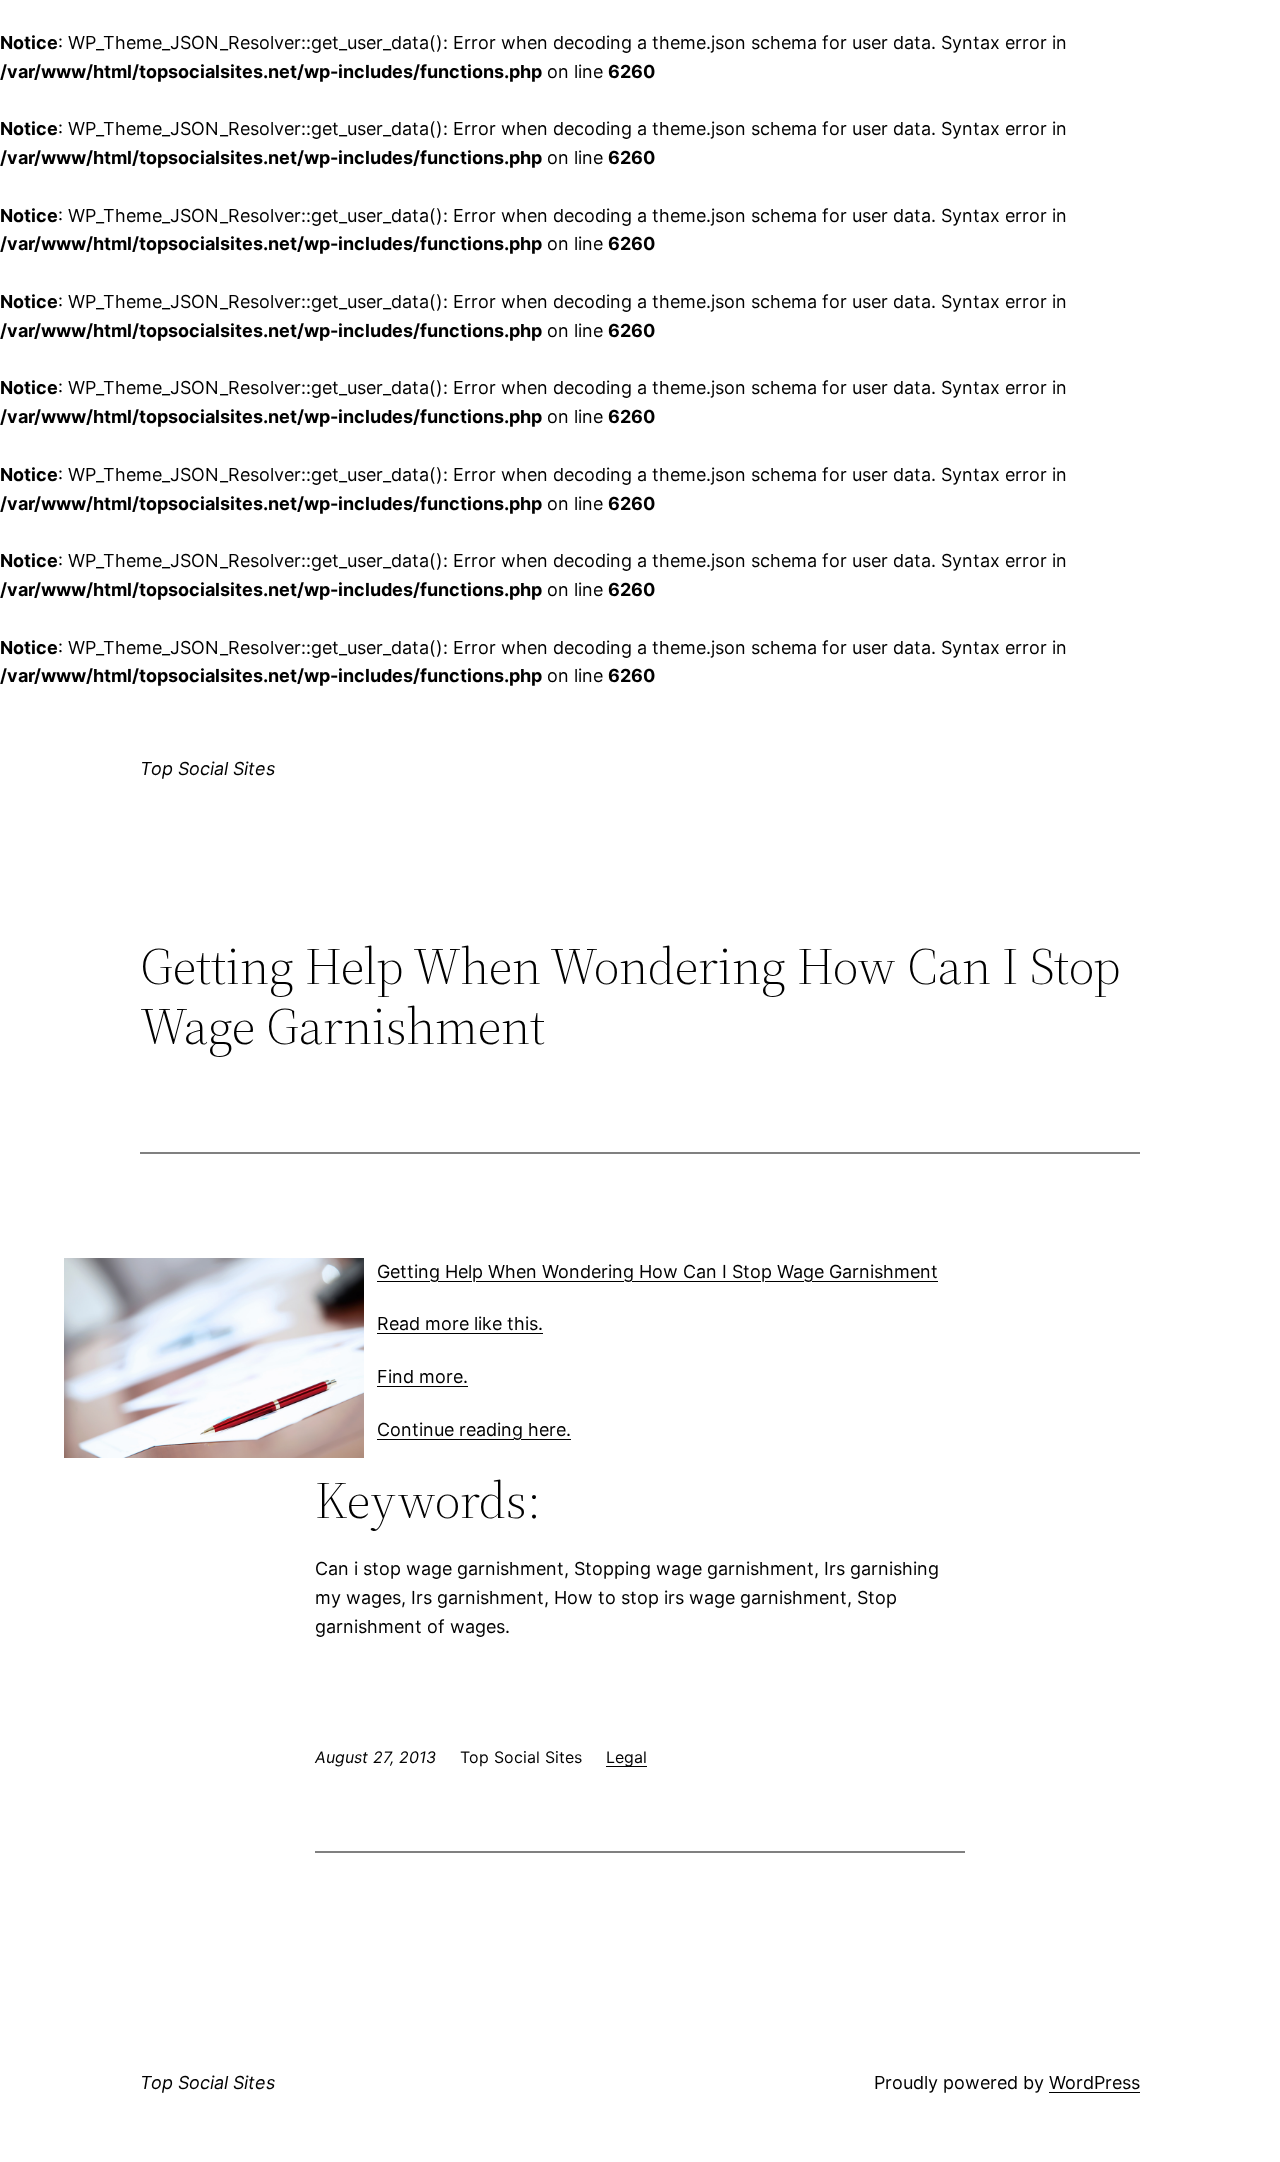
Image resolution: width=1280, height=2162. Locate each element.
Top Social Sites (207, 768)
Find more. (422, 1376)
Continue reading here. (474, 1429)
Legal (626, 1757)
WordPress (1094, 2082)
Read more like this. (460, 1323)
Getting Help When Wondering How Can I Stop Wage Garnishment (657, 1271)
